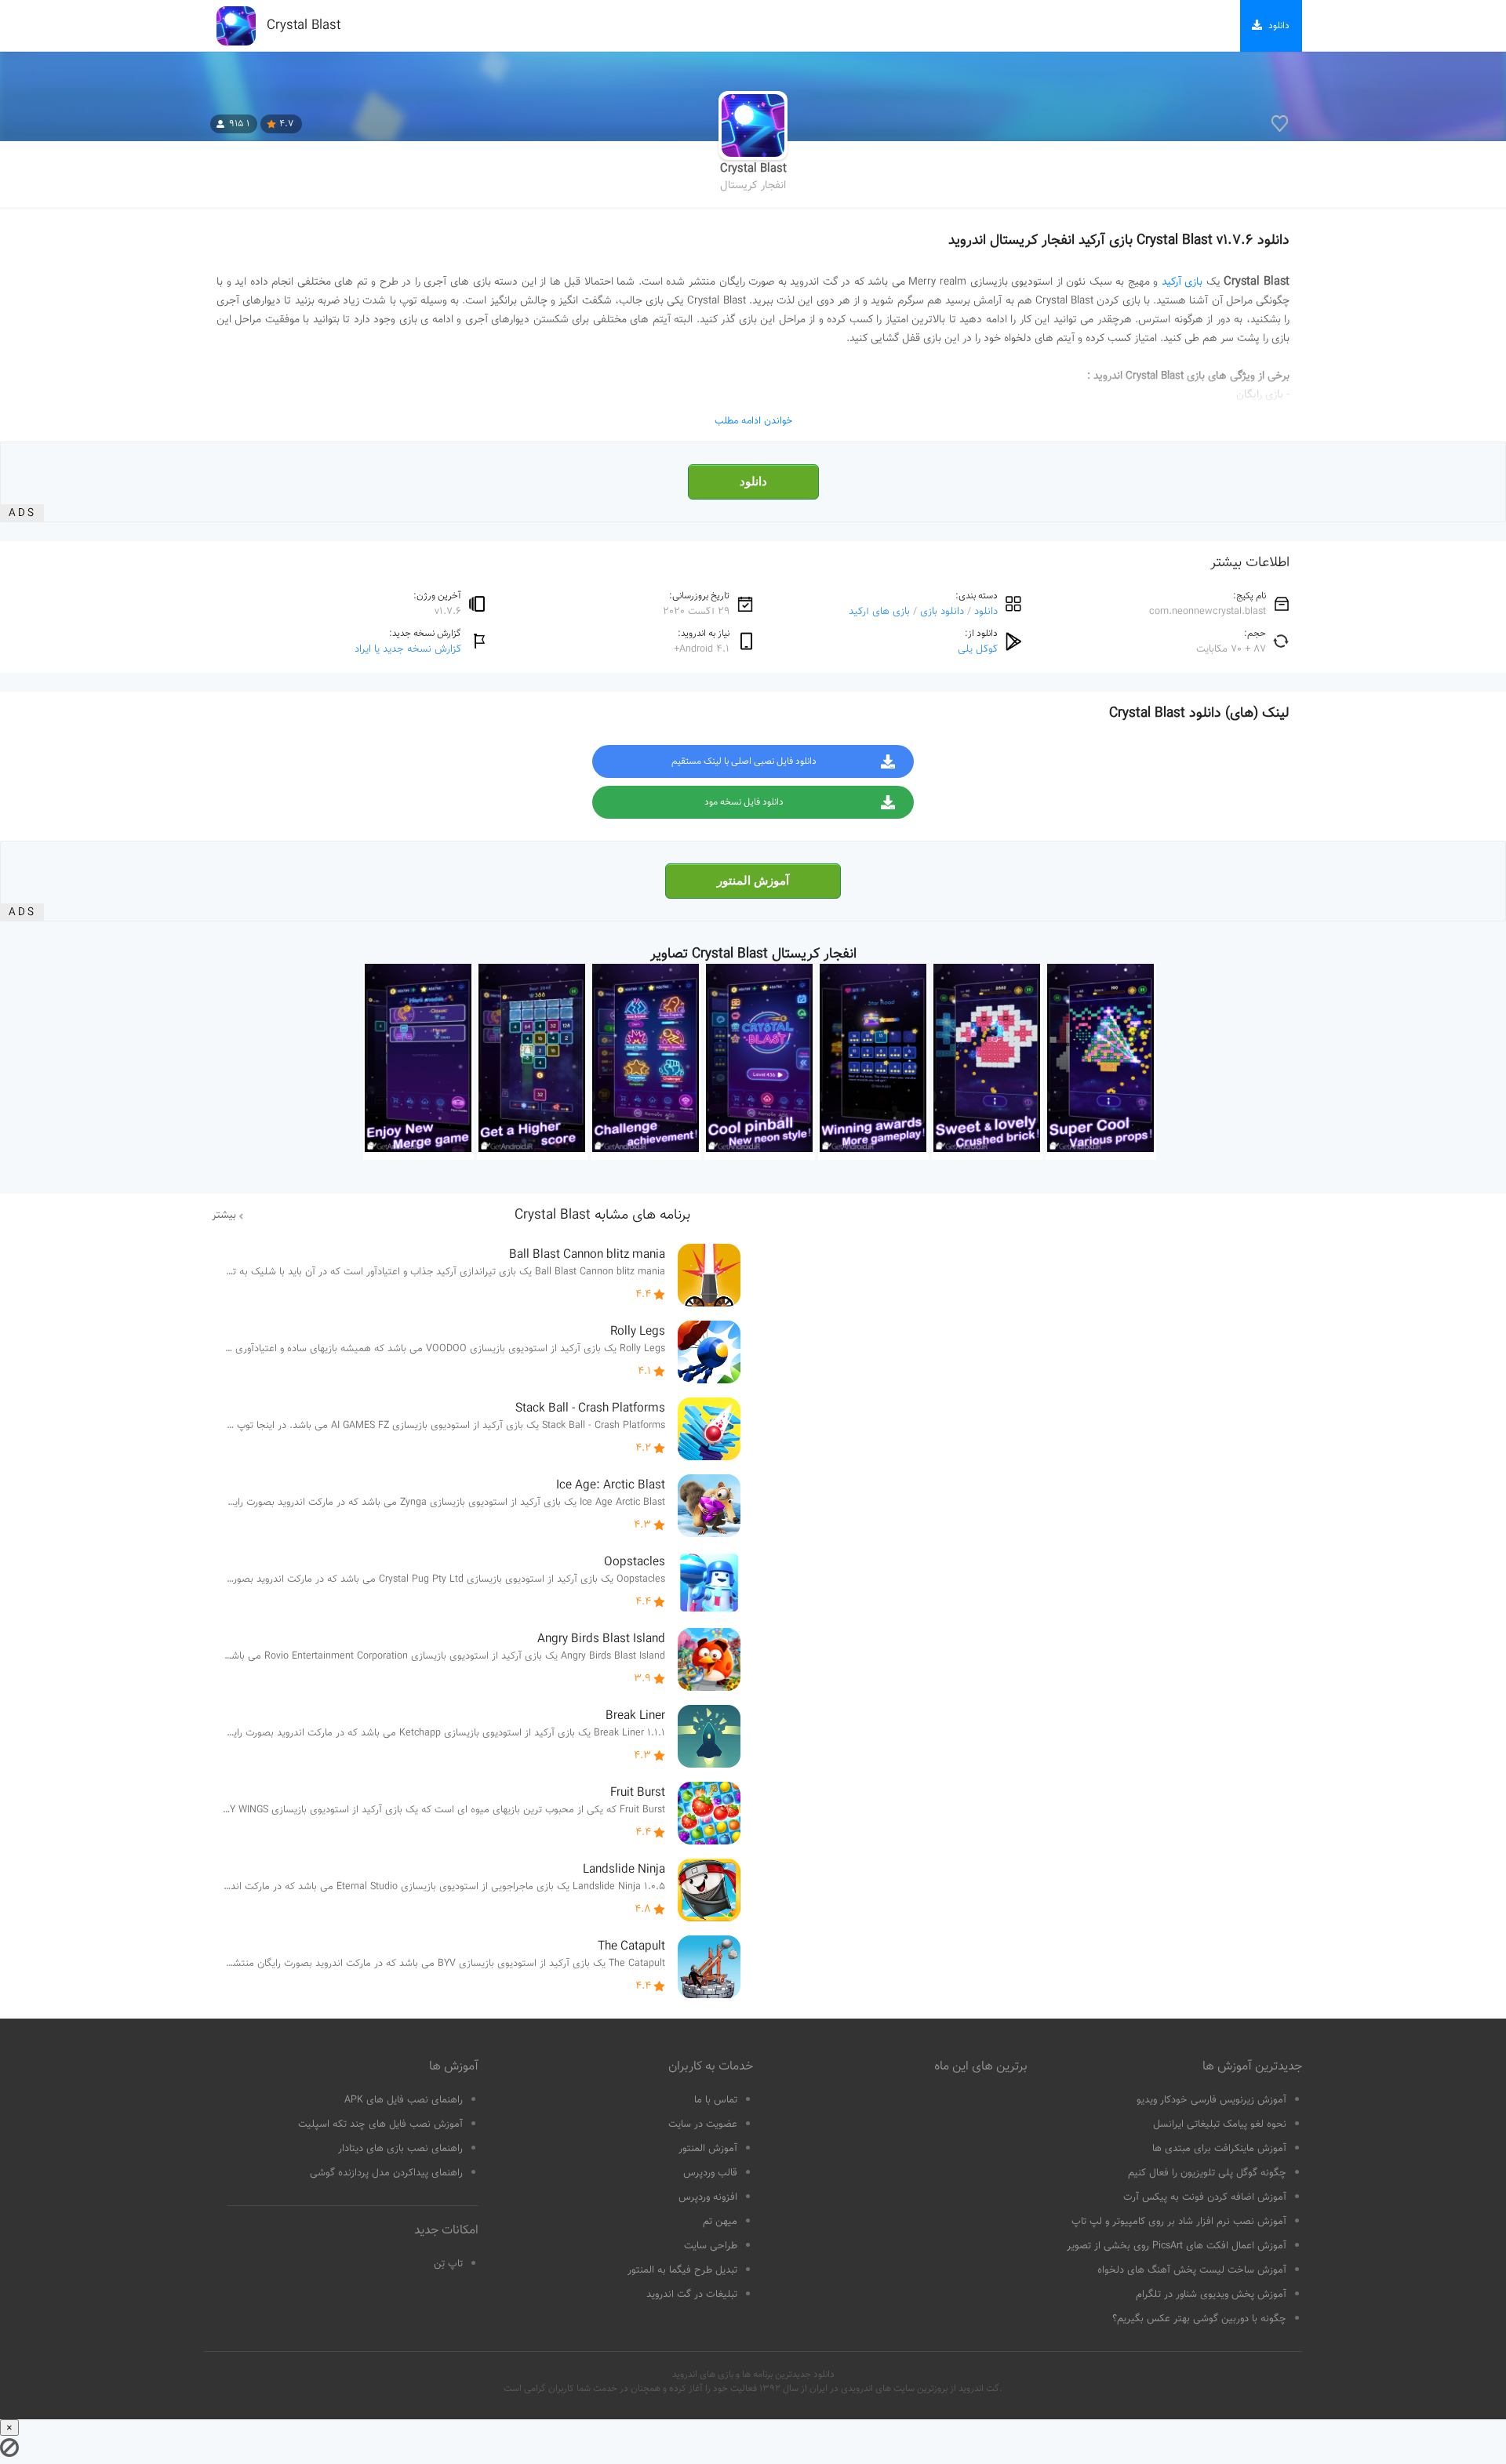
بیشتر (224, 1216)
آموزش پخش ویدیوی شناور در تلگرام (1211, 2295)
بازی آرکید (1182, 282)
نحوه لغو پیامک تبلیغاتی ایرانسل (1220, 2124)
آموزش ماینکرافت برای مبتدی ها (1219, 2149)
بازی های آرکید (879, 611)
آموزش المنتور (753, 881)
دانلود (753, 482)
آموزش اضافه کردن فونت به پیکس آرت (1205, 2197)
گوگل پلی (978, 649)
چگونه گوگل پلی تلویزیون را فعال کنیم (1207, 2173)
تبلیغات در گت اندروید (692, 2295)
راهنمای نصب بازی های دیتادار (400, 2149)
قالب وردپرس (710, 2173)
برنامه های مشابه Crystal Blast (602, 1216)
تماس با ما (716, 2100)
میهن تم (720, 2222)
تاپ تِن (448, 2264)
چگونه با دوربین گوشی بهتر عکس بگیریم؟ (1199, 2319)
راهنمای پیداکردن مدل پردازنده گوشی (386, 2173)
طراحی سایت (711, 2246)
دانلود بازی (942, 611)
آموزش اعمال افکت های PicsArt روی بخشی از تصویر (1177, 2246)
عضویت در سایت (703, 2124)
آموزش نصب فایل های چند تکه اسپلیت (380, 2124)
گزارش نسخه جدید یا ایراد (408, 649)
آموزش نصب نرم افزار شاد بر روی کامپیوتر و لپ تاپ (1179, 2222)
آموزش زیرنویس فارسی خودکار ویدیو (1211, 2100)
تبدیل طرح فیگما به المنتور (682, 2270)
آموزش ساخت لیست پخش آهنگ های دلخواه (1192, 2270)
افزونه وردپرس (708, 2197)
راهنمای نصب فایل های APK (404, 2100)
